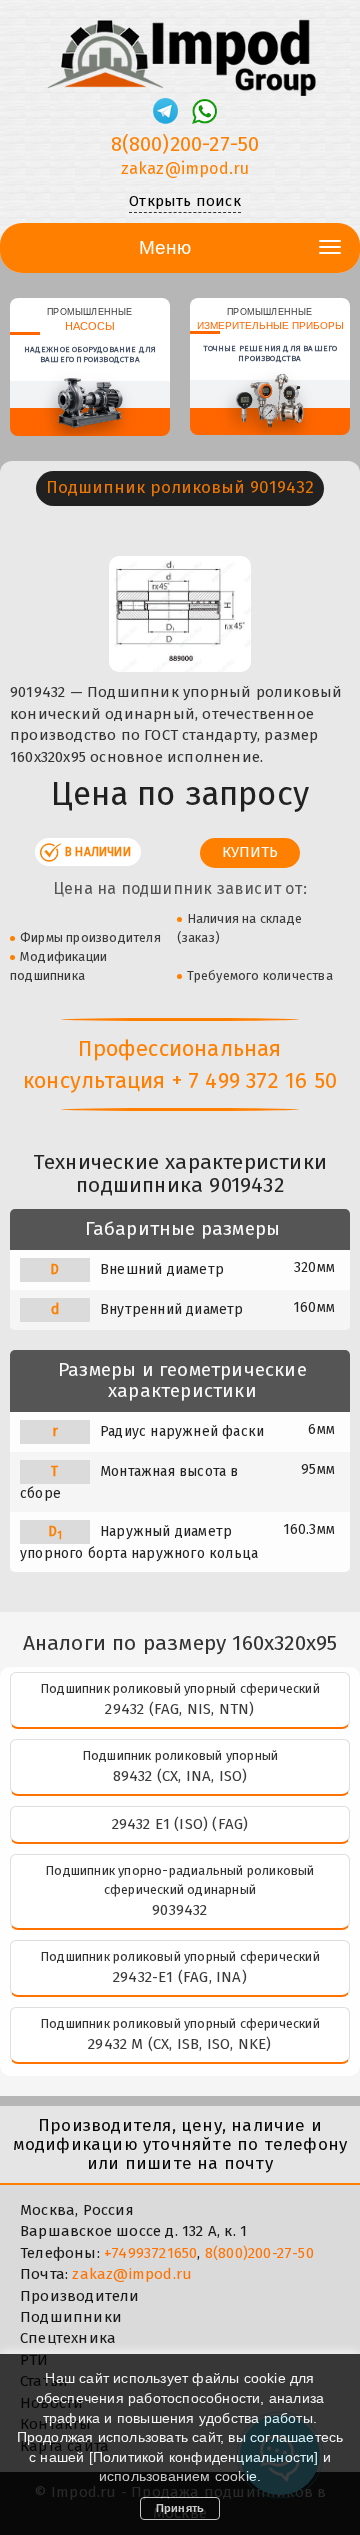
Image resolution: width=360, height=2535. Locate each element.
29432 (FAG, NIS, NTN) (179, 1709)
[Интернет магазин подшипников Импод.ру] (180, 49)
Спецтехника (68, 2338)
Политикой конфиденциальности (204, 2457)
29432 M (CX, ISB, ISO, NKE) (179, 2044)
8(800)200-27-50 (185, 144)
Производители (80, 2296)
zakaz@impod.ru (185, 168)
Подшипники (71, 2317)
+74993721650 (150, 2253)
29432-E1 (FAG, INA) (180, 1977)
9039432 (179, 1910)
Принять (180, 2508)
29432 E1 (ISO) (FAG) (180, 1824)
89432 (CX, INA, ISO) (180, 1776)
